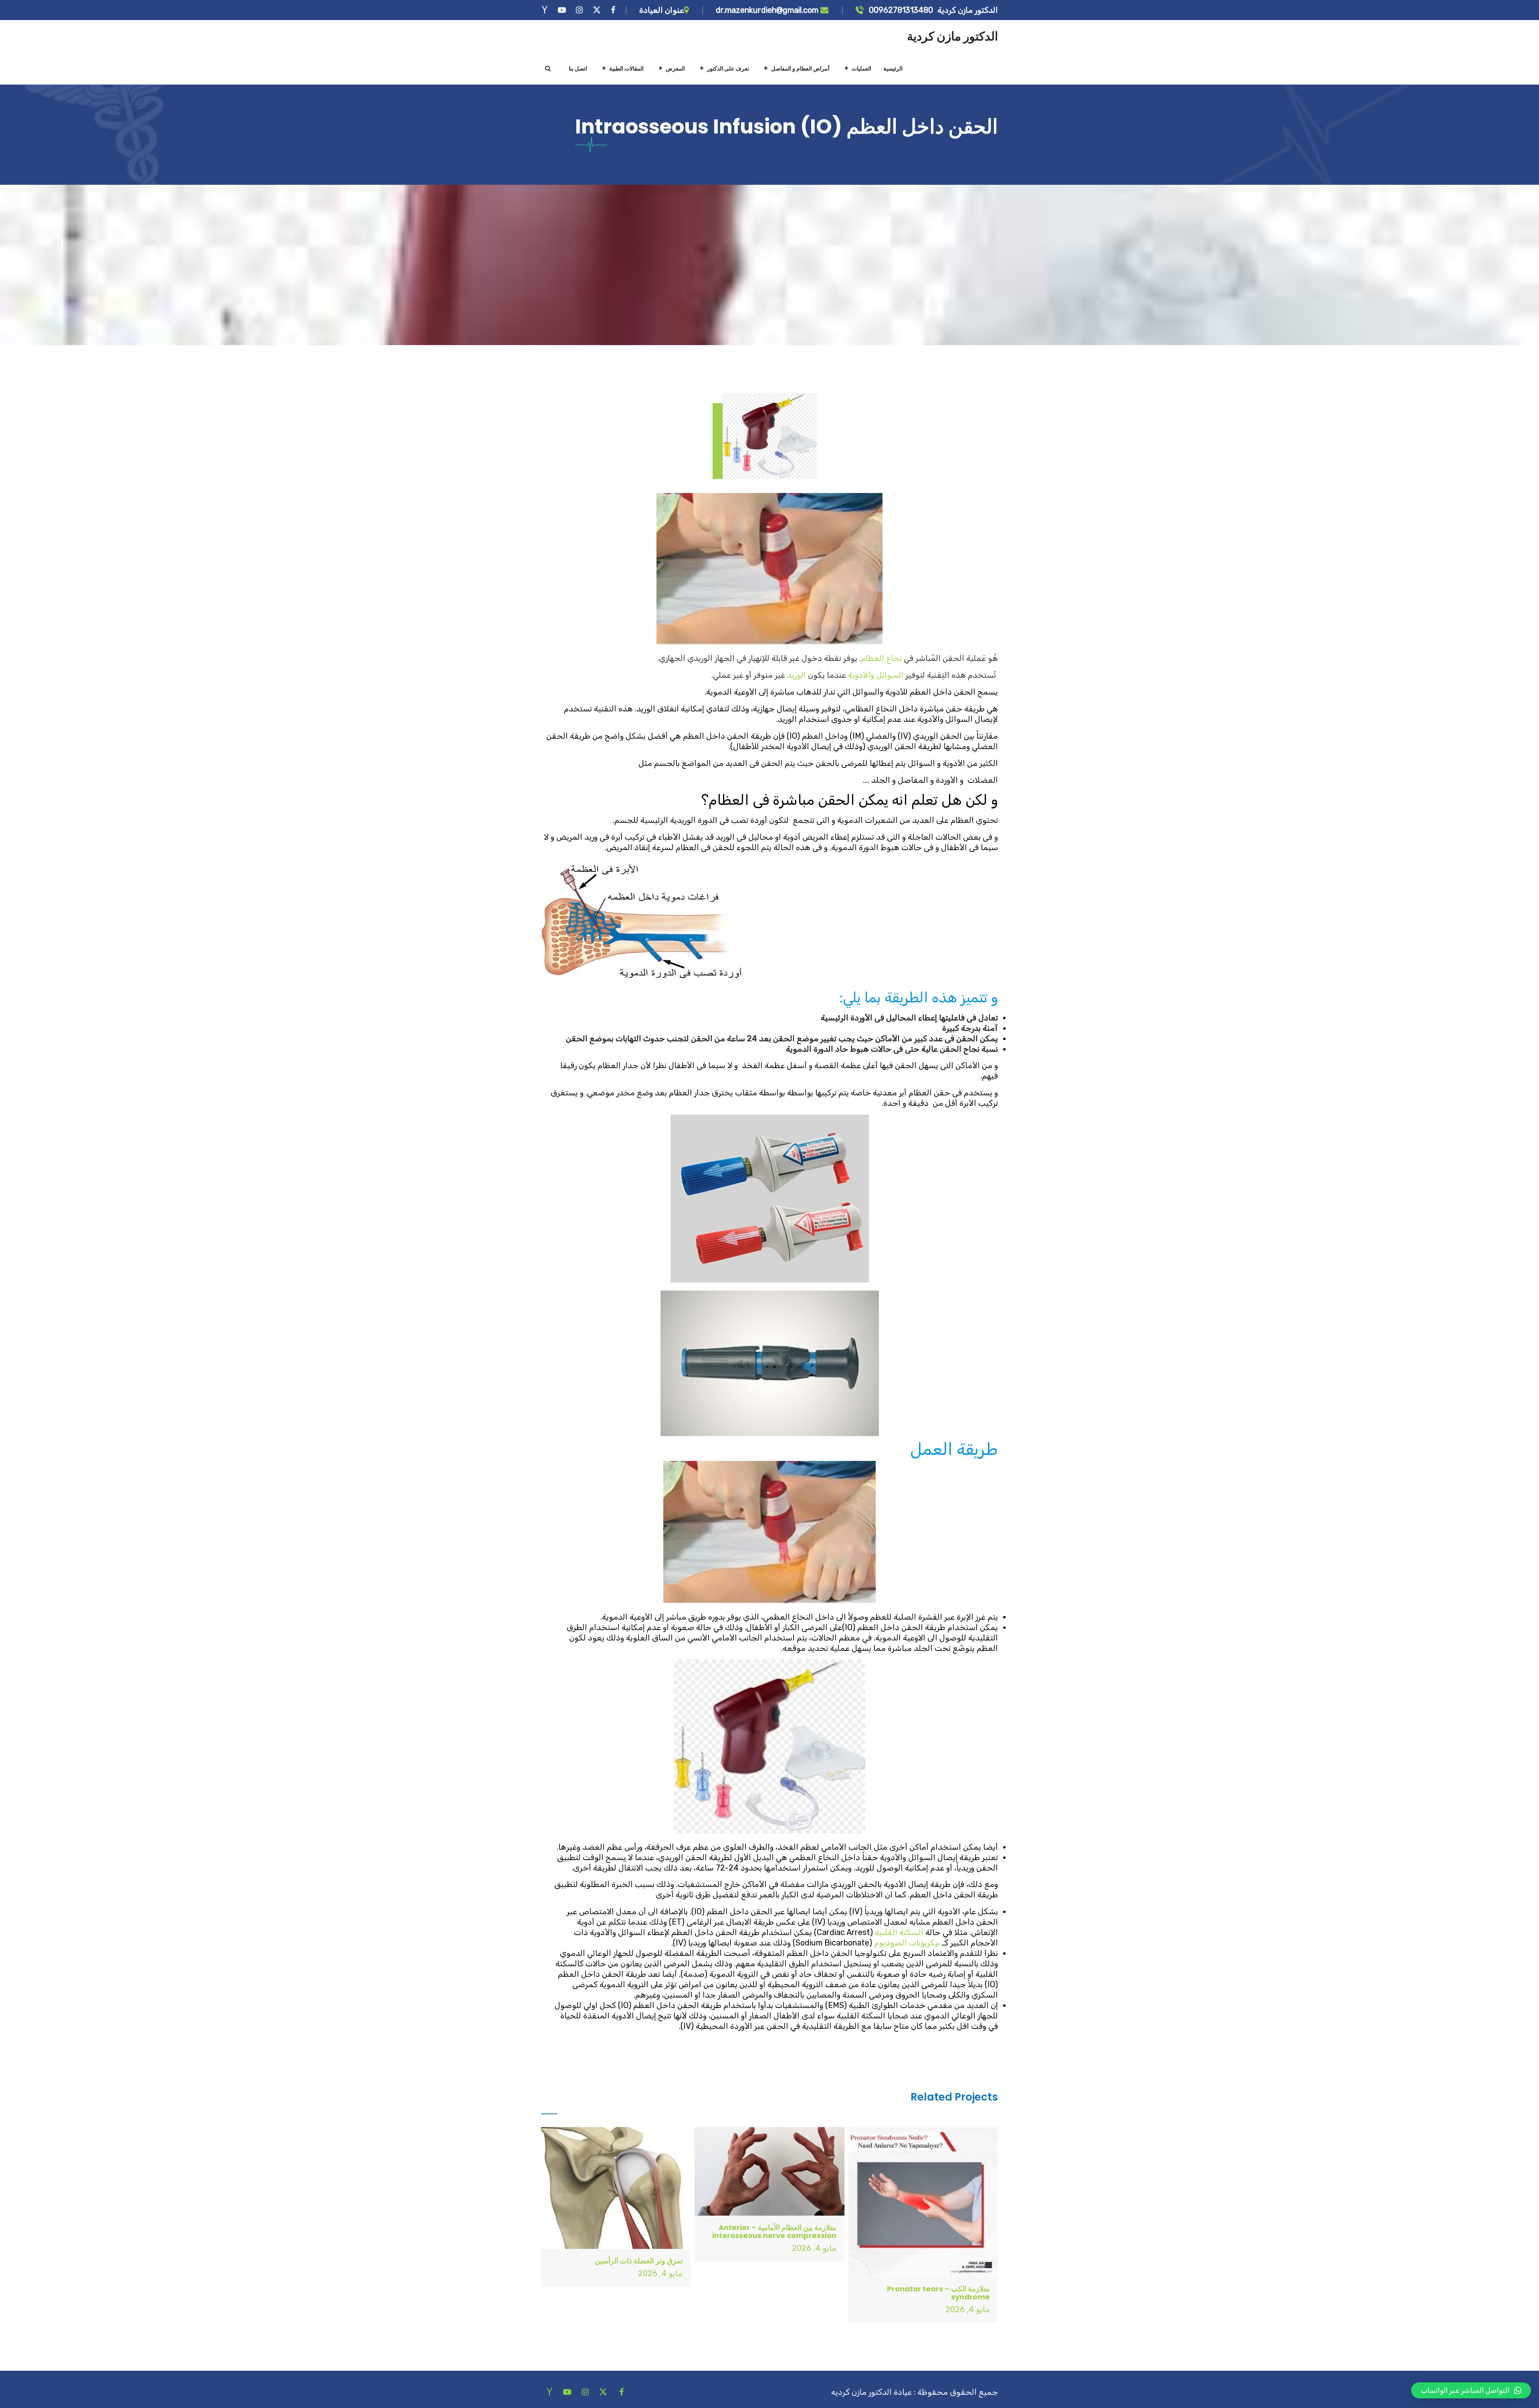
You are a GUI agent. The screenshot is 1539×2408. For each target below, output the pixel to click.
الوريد (797, 675)
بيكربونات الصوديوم (907, 1943)
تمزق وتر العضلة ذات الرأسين (639, 2261)
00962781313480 (900, 10)
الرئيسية (893, 69)
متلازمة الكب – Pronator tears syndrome (938, 2293)
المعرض (675, 69)
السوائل (890, 675)
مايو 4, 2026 (968, 2309)
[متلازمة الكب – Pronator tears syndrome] (923, 2202)
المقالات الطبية (626, 69)
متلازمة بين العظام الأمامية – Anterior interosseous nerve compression (774, 2231)
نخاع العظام (881, 658)
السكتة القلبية (899, 1932)
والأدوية (861, 675)
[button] (1471, 2390)
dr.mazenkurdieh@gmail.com (768, 10)
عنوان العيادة (662, 10)
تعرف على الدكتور (728, 69)
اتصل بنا (578, 69)
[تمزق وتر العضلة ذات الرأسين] (616, 2188)
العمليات (861, 69)
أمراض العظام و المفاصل (800, 69)
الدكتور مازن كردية (952, 36)
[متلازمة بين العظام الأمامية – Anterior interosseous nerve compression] (769, 2171)
